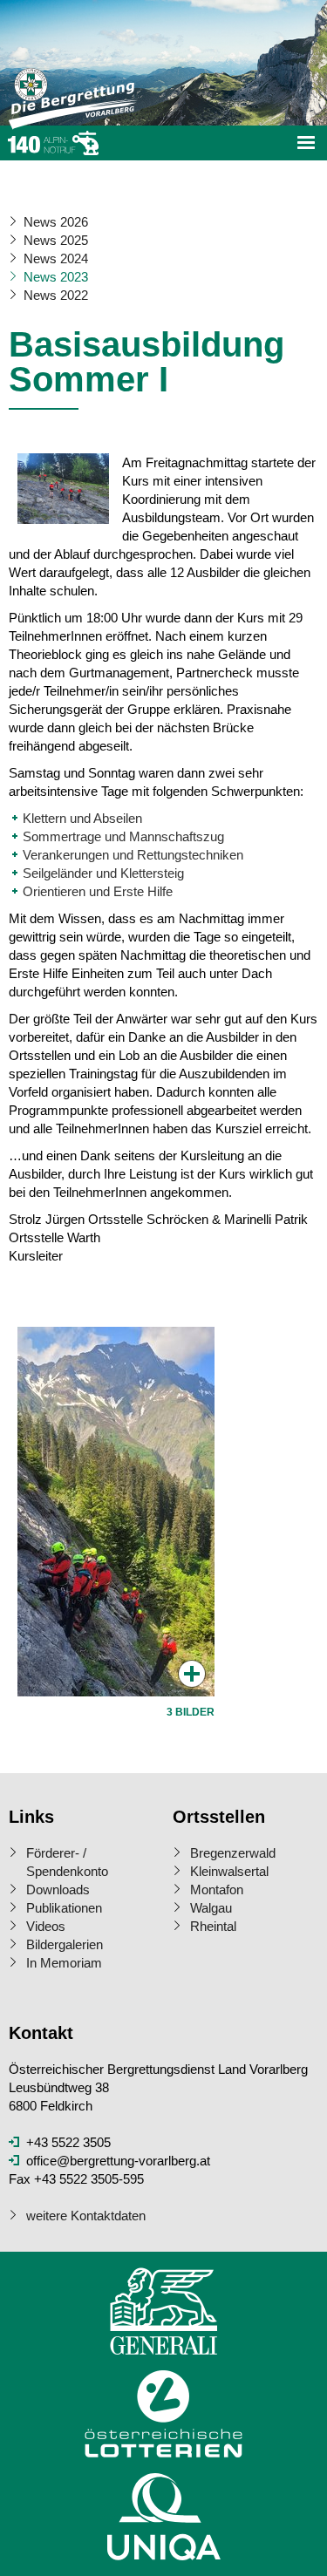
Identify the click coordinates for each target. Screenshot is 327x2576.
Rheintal (213, 1926)
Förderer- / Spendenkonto (67, 1862)
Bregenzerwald (233, 1853)
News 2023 (56, 277)
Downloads (58, 1890)
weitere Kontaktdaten (86, 2216)
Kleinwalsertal (229, 1871)
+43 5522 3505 (68, 2142)
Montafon (217, 1890)
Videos (46, 1926)
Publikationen (64, 1908)
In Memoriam (64, 1963)
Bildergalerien (65, 1944)
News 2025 (56, 240)
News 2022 (56, 295)
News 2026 (56, 222)
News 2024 (56, 258)
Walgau (211, 1908)
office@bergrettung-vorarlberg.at (118, 2161)
